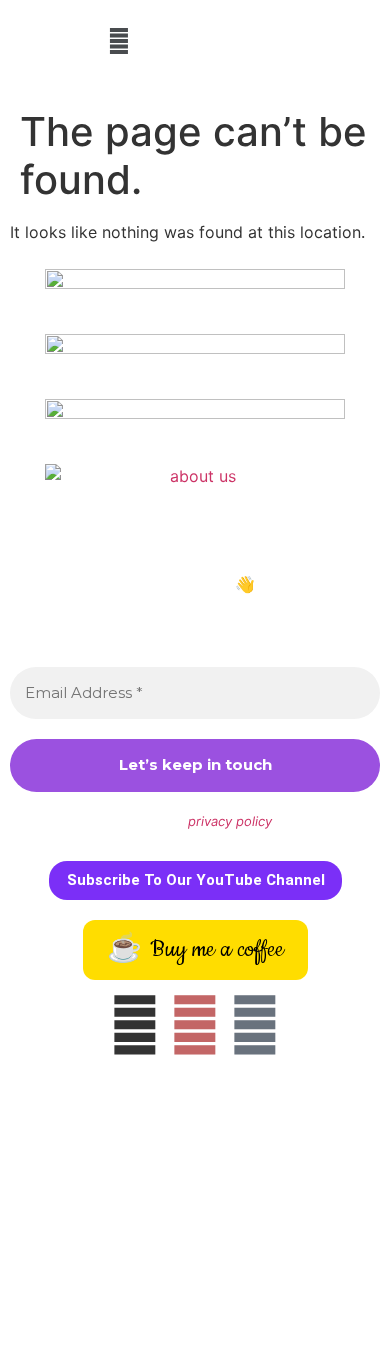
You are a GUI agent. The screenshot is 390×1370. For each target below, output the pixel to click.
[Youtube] (255, 1025)
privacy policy (230, 821)
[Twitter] (195, 1025)
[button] (119, 40)
